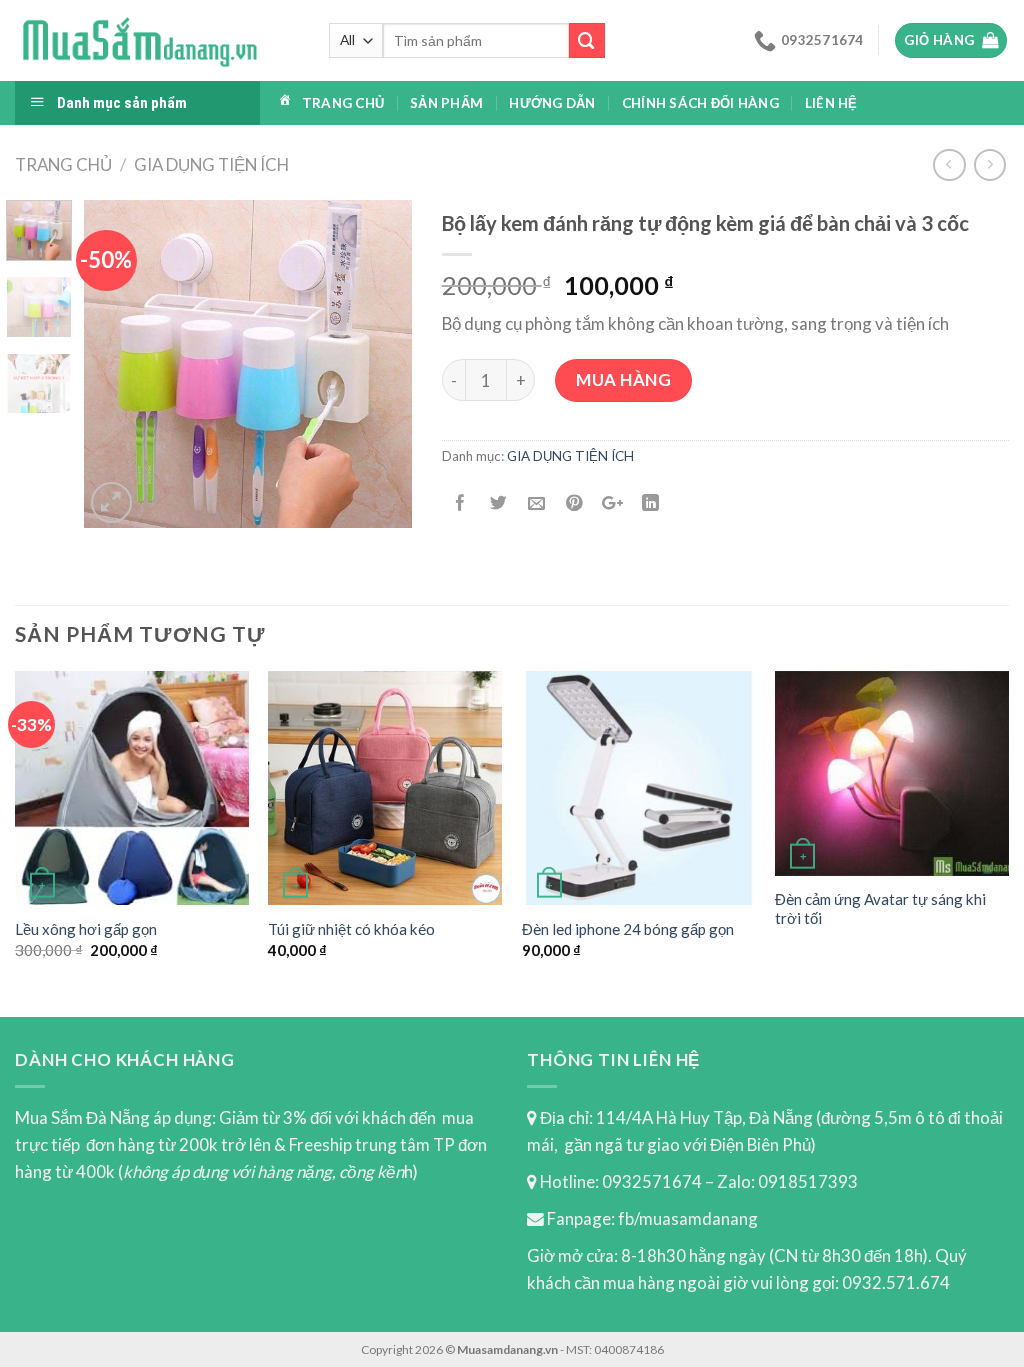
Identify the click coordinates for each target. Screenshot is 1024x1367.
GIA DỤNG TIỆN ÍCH (211, 164)
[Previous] (116, 364)
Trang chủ (343, 103)
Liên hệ (831, 103)
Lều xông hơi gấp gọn (86, 929)
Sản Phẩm (446, 103)
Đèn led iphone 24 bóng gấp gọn (628, 929)
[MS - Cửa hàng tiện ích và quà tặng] (140, 40)
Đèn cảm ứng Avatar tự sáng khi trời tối (880, 909)
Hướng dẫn (552, 103)
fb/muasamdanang (688, 1218)
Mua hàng (623, 379)
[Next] (380, 364)
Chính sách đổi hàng (700, 103)
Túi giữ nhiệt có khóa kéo (351, 929)
